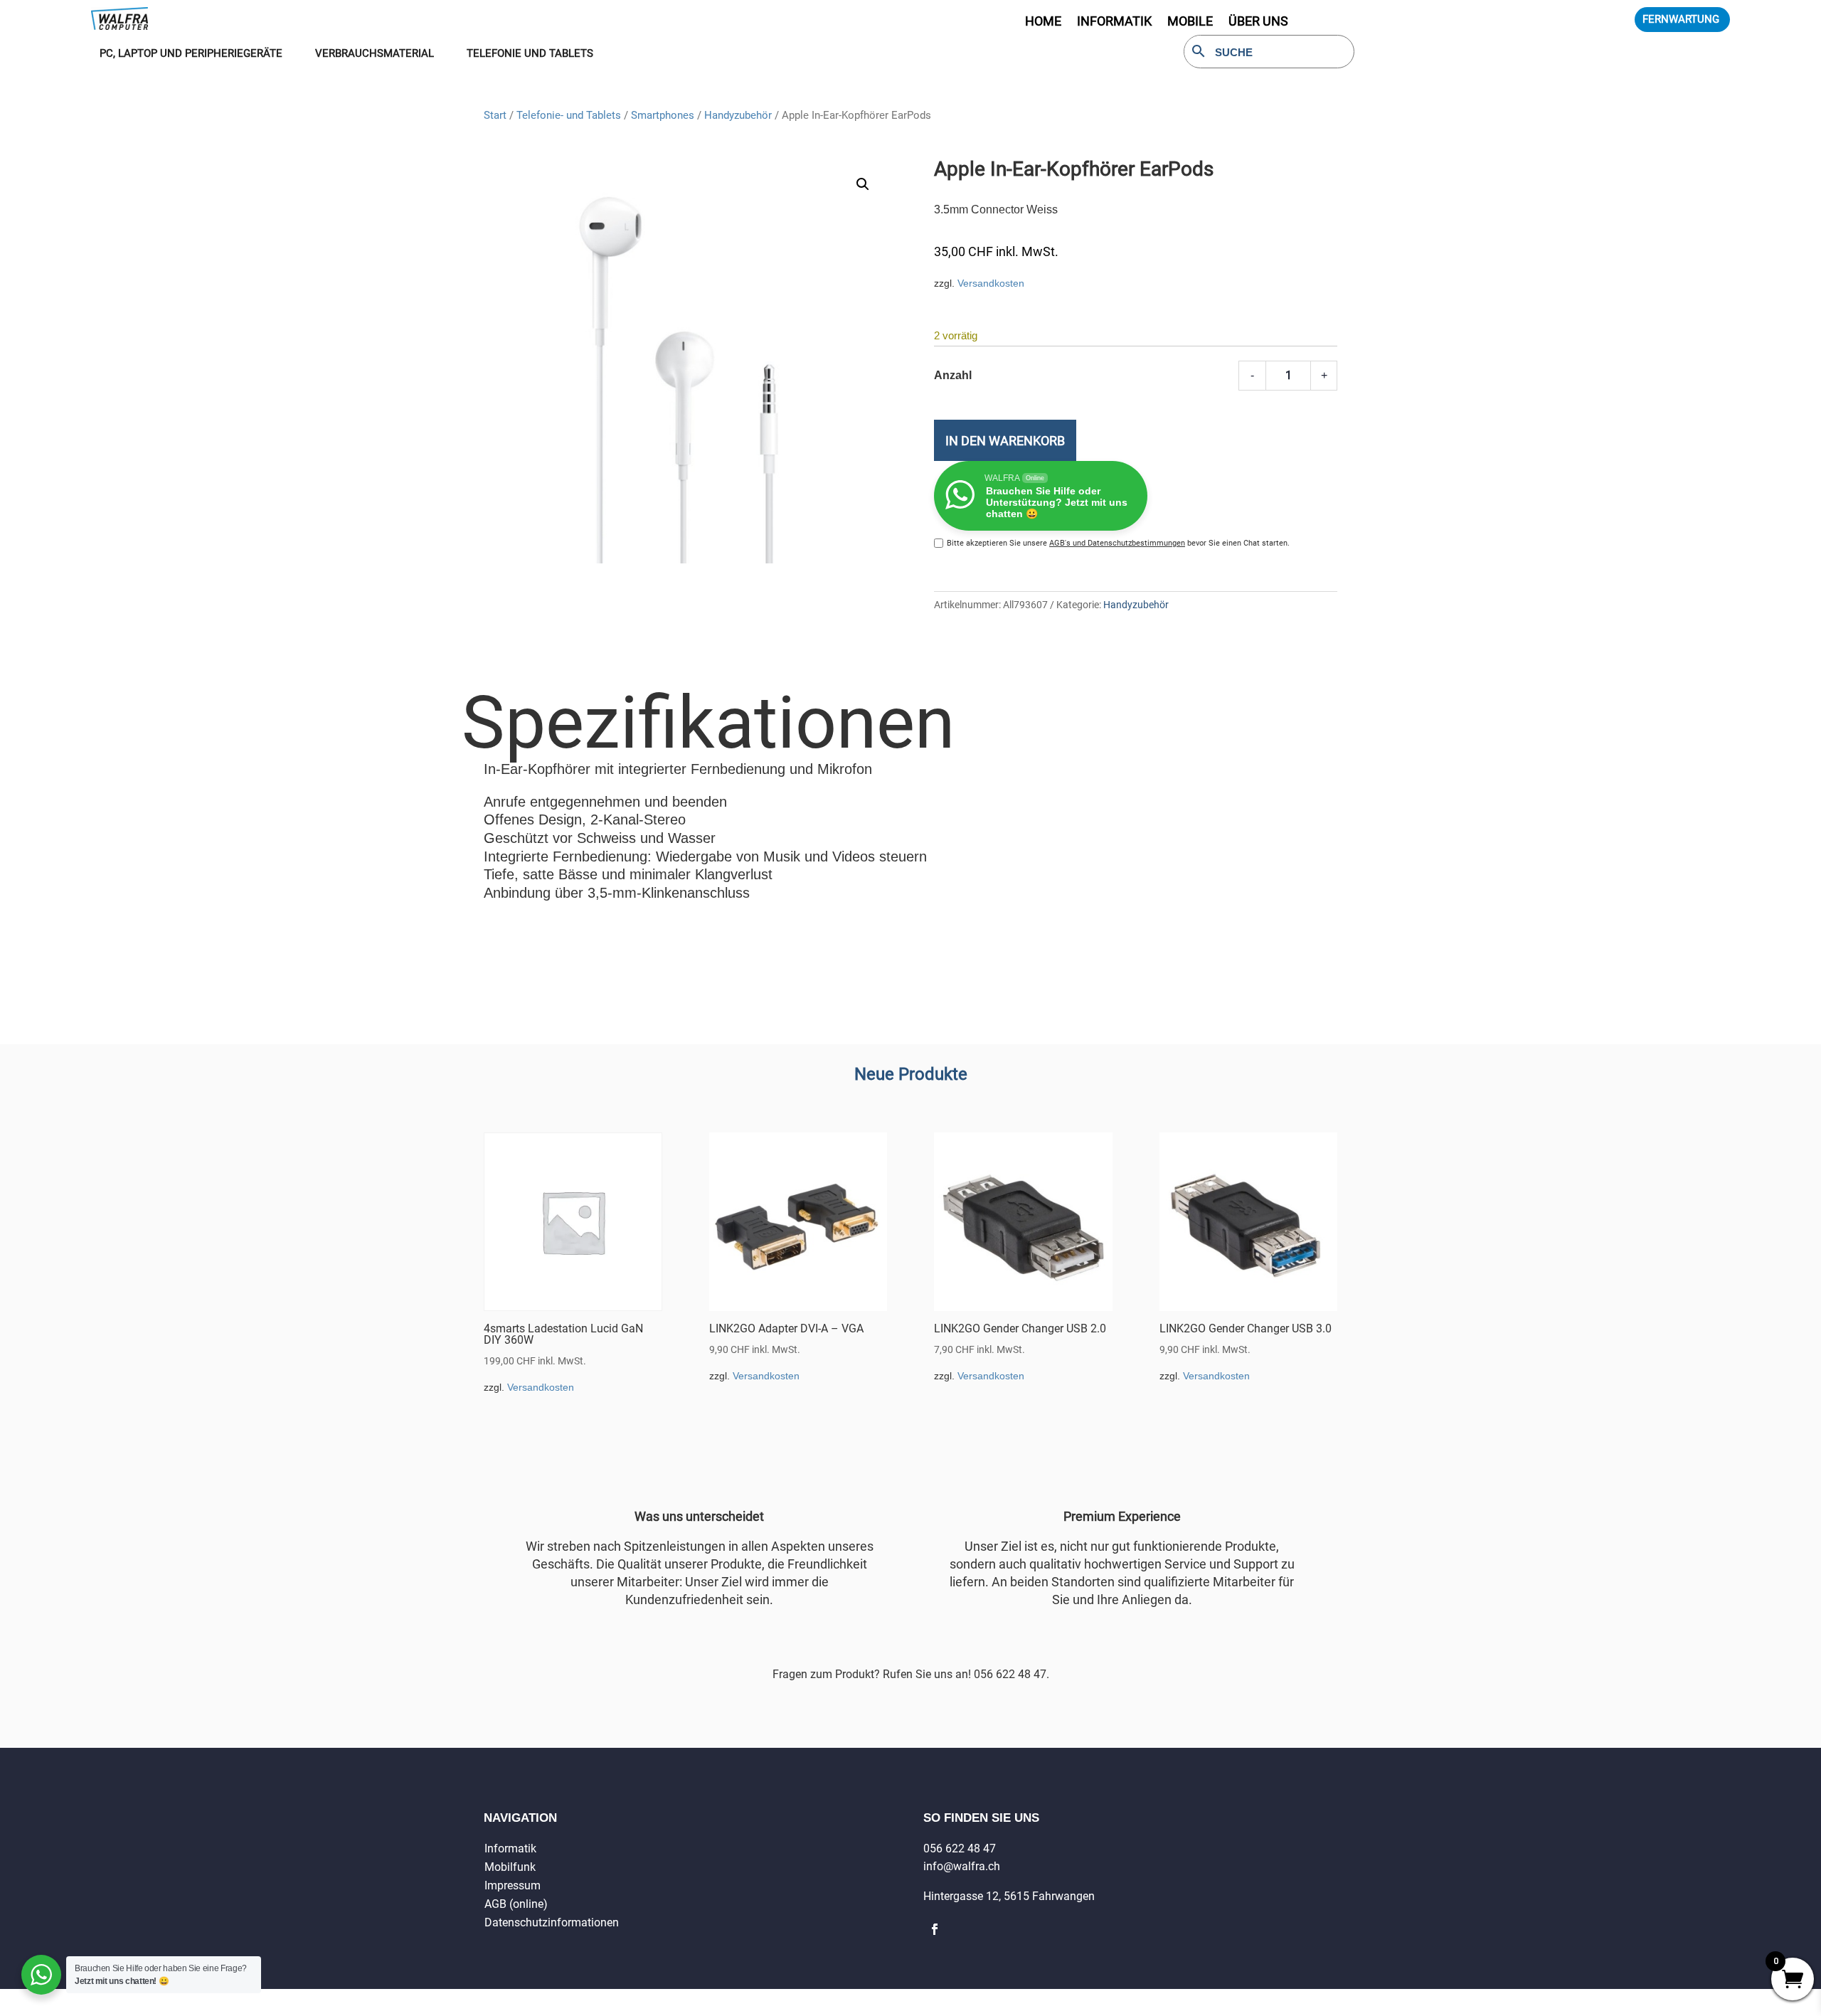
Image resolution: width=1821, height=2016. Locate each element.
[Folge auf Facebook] (935, 1929)
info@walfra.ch (962, 1866)
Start (495, 115)
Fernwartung (1681, 19)
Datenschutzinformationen (552, 1922)
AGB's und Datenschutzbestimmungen (1117, 543)
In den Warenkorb (1005, 441)
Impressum (513, 1885)
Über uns (1258, 22)
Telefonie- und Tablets (569, 115)
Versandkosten (991, 283)
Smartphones (663, 115)
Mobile (1190, 22)
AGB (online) (516, 1904)
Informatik (510, 1848)
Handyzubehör (738, 115)
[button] (863, 184)
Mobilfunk (510, 1867)
